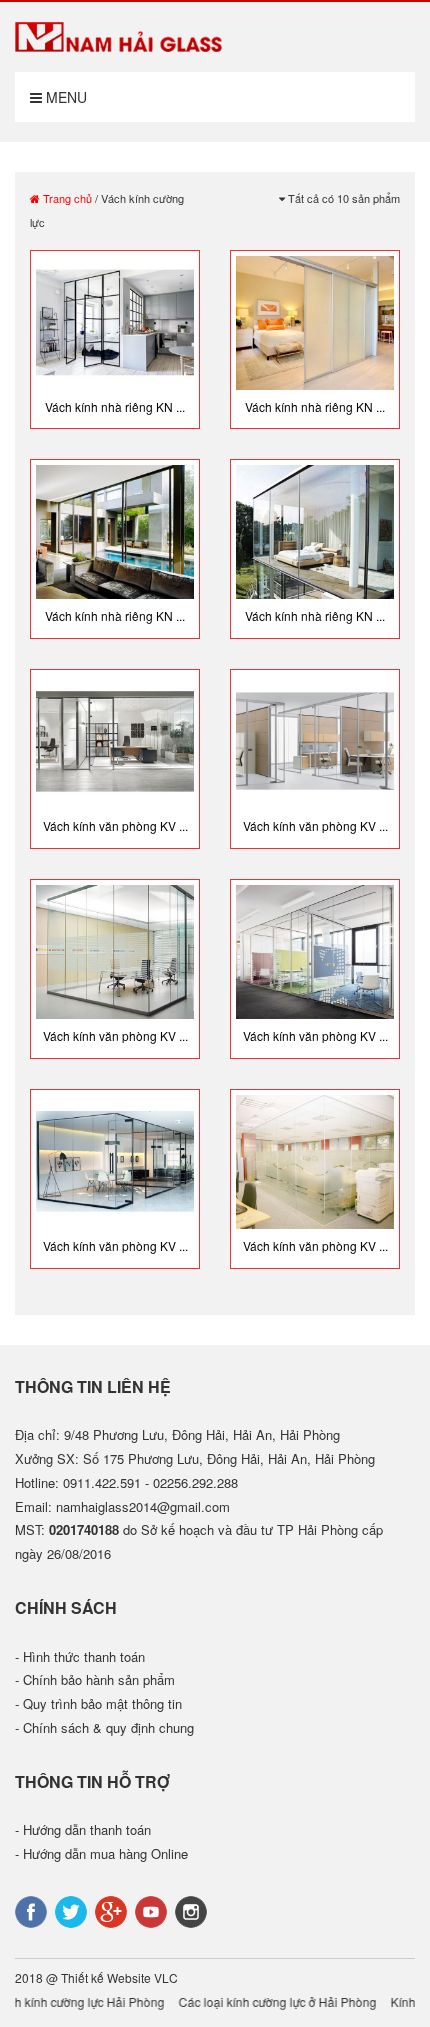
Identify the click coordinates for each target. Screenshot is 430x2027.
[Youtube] (153, 1909)
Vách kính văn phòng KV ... (115, 825)
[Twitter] (73, 1909)
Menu (64, 97)
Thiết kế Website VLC (119, 1977)
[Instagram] (193, 1909)
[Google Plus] (113, 1909)
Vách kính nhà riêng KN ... (115, 406)
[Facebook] (33, 1909)
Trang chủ (66, 198)
